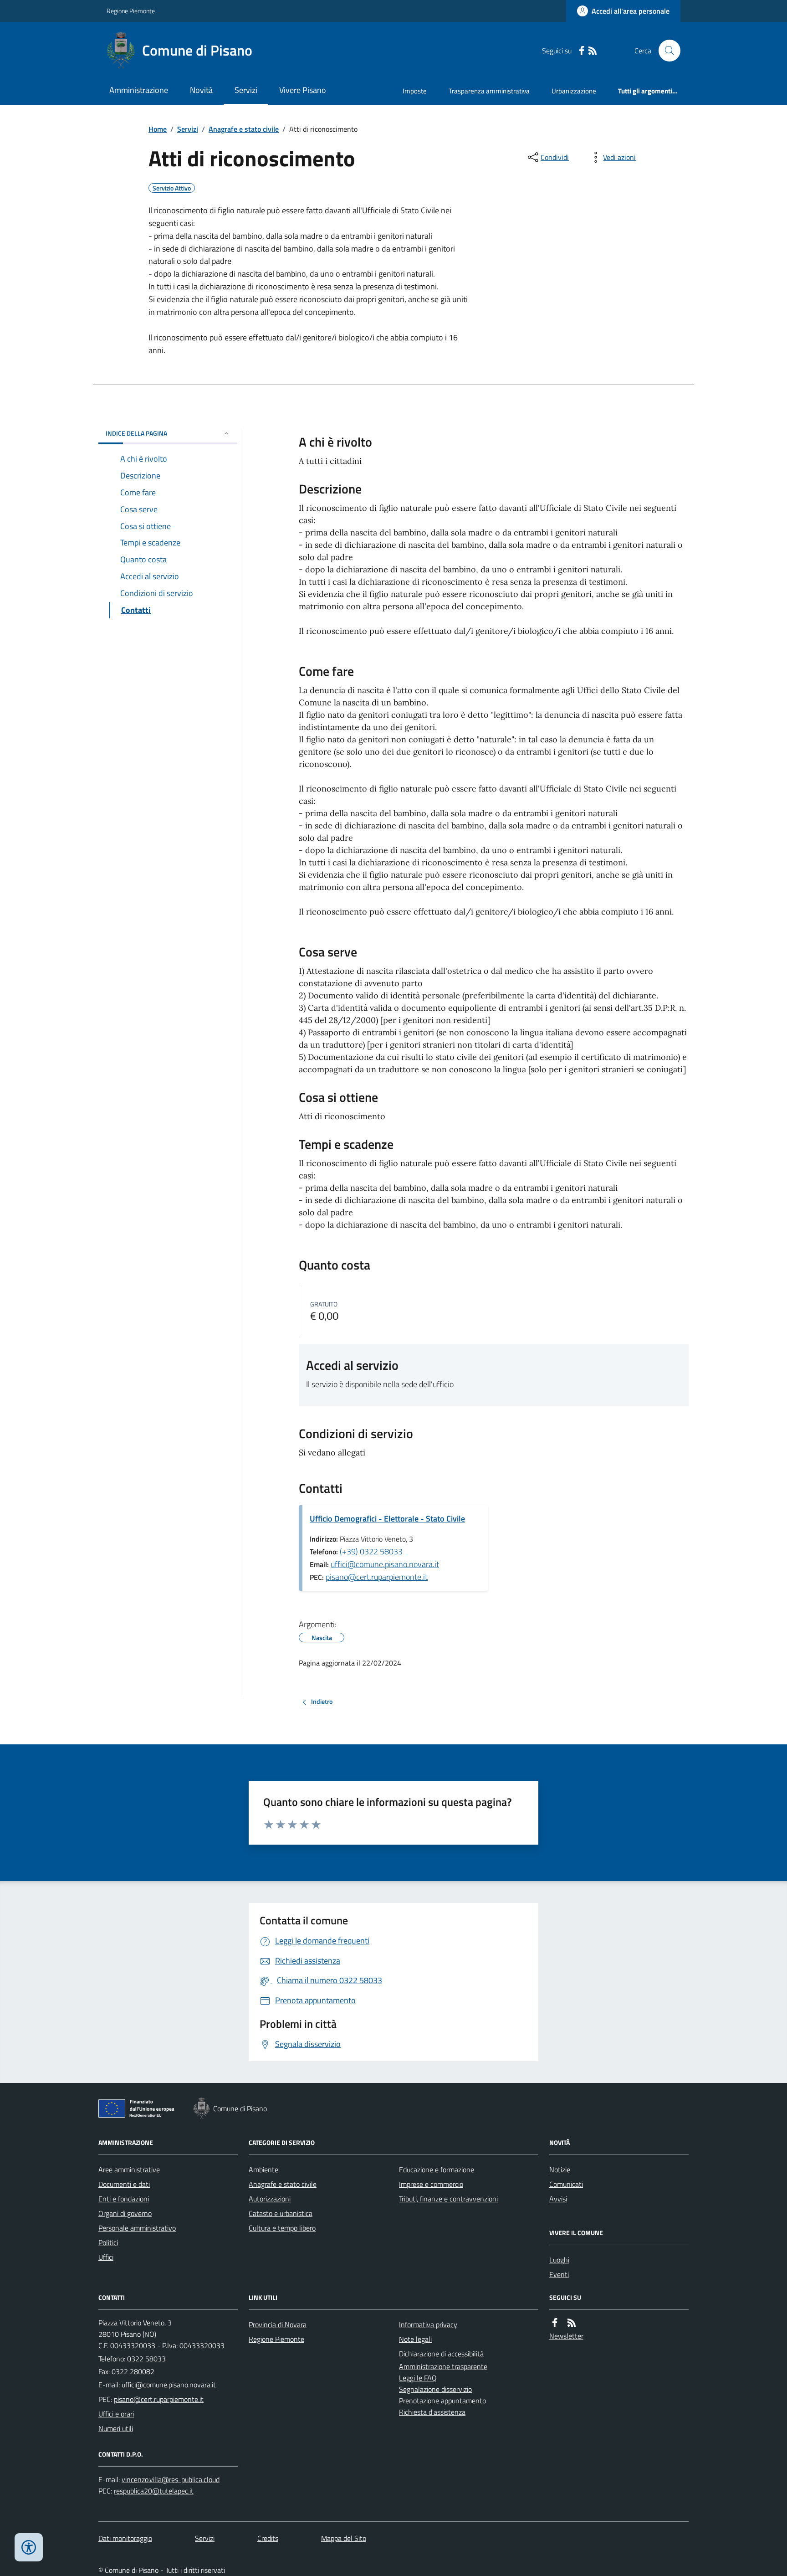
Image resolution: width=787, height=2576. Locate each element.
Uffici (106, 2257)
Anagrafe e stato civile (244, 129)
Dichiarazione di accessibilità (441, 2354)
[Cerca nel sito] (666, 51)
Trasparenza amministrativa (489, 91)
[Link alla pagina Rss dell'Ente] (572, 2323)
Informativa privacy (428, 2324)
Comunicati (566, 2184)
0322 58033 (146, 2359)
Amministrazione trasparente (443, 2366)
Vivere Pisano (303, 90)
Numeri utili (116, 2428)
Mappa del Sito (344, 2538)
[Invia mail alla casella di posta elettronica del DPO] (171, 2480)
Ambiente (263, 2170)
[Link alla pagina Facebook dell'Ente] (555, 2323)
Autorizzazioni (270, 2199)
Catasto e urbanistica (281, 2213)
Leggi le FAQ (418, 2378)
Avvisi (558, 2199)
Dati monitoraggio (125, 2538)
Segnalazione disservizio (435, 2389)
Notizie (560, 2170)
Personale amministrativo (137, 2228)
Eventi (559, 2274)
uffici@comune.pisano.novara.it (385, 1564)
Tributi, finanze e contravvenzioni (448, 2199)
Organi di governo (125, 2213)
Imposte (415, 91)
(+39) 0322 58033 (371, 1551)
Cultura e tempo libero (282, 2228)
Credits (268, 2538)
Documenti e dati (124, 2184)
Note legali (415, 2339)
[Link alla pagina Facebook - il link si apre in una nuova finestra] (582, 51)
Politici (108, 2242)
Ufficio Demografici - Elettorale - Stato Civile (387, 1519)
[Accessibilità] (29, 2547)
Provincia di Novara (278, 2324)
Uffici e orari (116, 2414)
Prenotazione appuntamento (442, 2401)
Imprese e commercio (431, 2184)
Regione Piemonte (131, 11)
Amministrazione (139, 90)
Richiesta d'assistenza (432, 2412)
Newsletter (566, 2336)
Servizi (246, 90)
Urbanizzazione (574, 91)
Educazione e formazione (437, 2170)
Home (158, 129)
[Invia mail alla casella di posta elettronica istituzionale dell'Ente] (169, 2385)
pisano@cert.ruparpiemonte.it (377, 1577)
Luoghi (559, 2260)
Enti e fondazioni (124, 2199)
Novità (201, 90)
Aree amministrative (129, 2170)
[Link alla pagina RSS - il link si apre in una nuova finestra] (593, 51)
